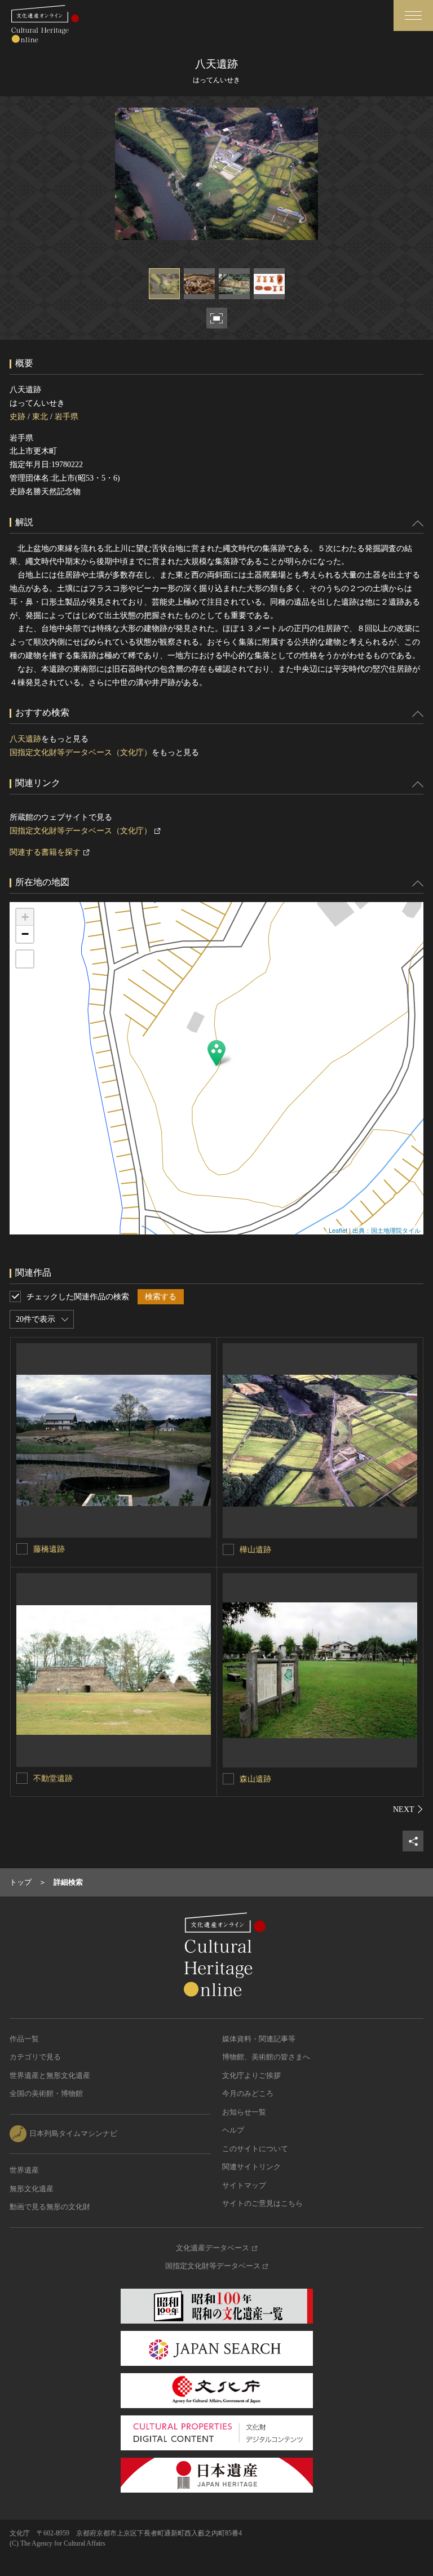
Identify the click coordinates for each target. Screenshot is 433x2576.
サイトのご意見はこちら (262, 2203)
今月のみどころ (248, 2093)
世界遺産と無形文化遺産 (50, 2075)
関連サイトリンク (251, 2167)
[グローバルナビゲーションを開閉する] (413, 15)
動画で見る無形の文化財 (50, 2207)
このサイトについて (255, 2149)
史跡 (17, 417)
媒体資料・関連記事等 (259, 2039)
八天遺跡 (25, 739)
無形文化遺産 (32, 2189)
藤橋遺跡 (49, 1549)
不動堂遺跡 (53, 1778)
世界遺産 (24, 2170)
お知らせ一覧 (244, 2112)
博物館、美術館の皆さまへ (266, 2057)
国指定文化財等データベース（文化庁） (81, 752)
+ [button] (25, 917)
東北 (40, 417)
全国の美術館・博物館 (46, 2093)
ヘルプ (233, 2130)
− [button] (25, 934)
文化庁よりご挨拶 (251, 2075)
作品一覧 (24, 2039)
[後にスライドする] (408, 1809)
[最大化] (25, 959)
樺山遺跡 (255, 1550)
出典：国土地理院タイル (386, 1230)
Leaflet (338, 1230)
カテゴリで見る (35, 2057)
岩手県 (67, 417)
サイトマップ (244, 2185)
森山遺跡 (255, 1779)
